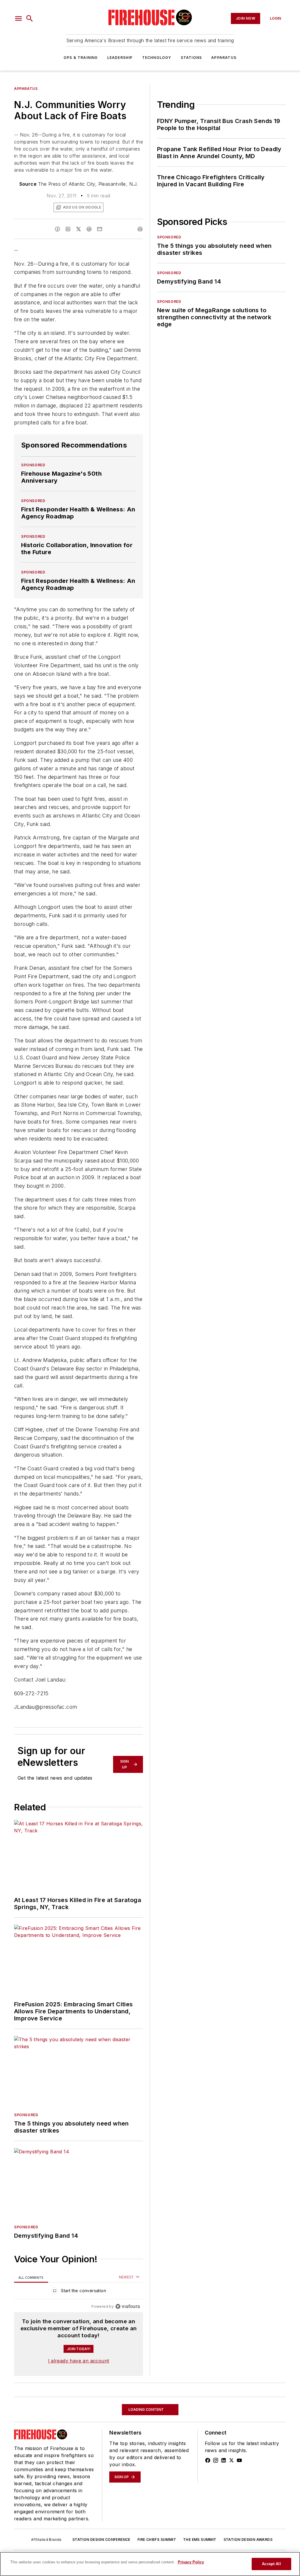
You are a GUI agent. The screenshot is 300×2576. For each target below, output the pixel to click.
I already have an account (79, 2361)
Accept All (271, 2564)
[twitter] (79, 229)
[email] (100, 229)
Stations (191, 58)
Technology (157, 58)
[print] (140, 229)
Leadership (120, 58)
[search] (30, 18)
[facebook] (57, 229)
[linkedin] (68, 229)
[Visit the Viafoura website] (128, 2306)
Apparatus (224, 58)
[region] (79, 2292)
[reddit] (89, 229)
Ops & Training (81, 58)
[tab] (31, 2277)
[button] (18, 18)
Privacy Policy (191, 2562)
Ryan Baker (78, 2523)
